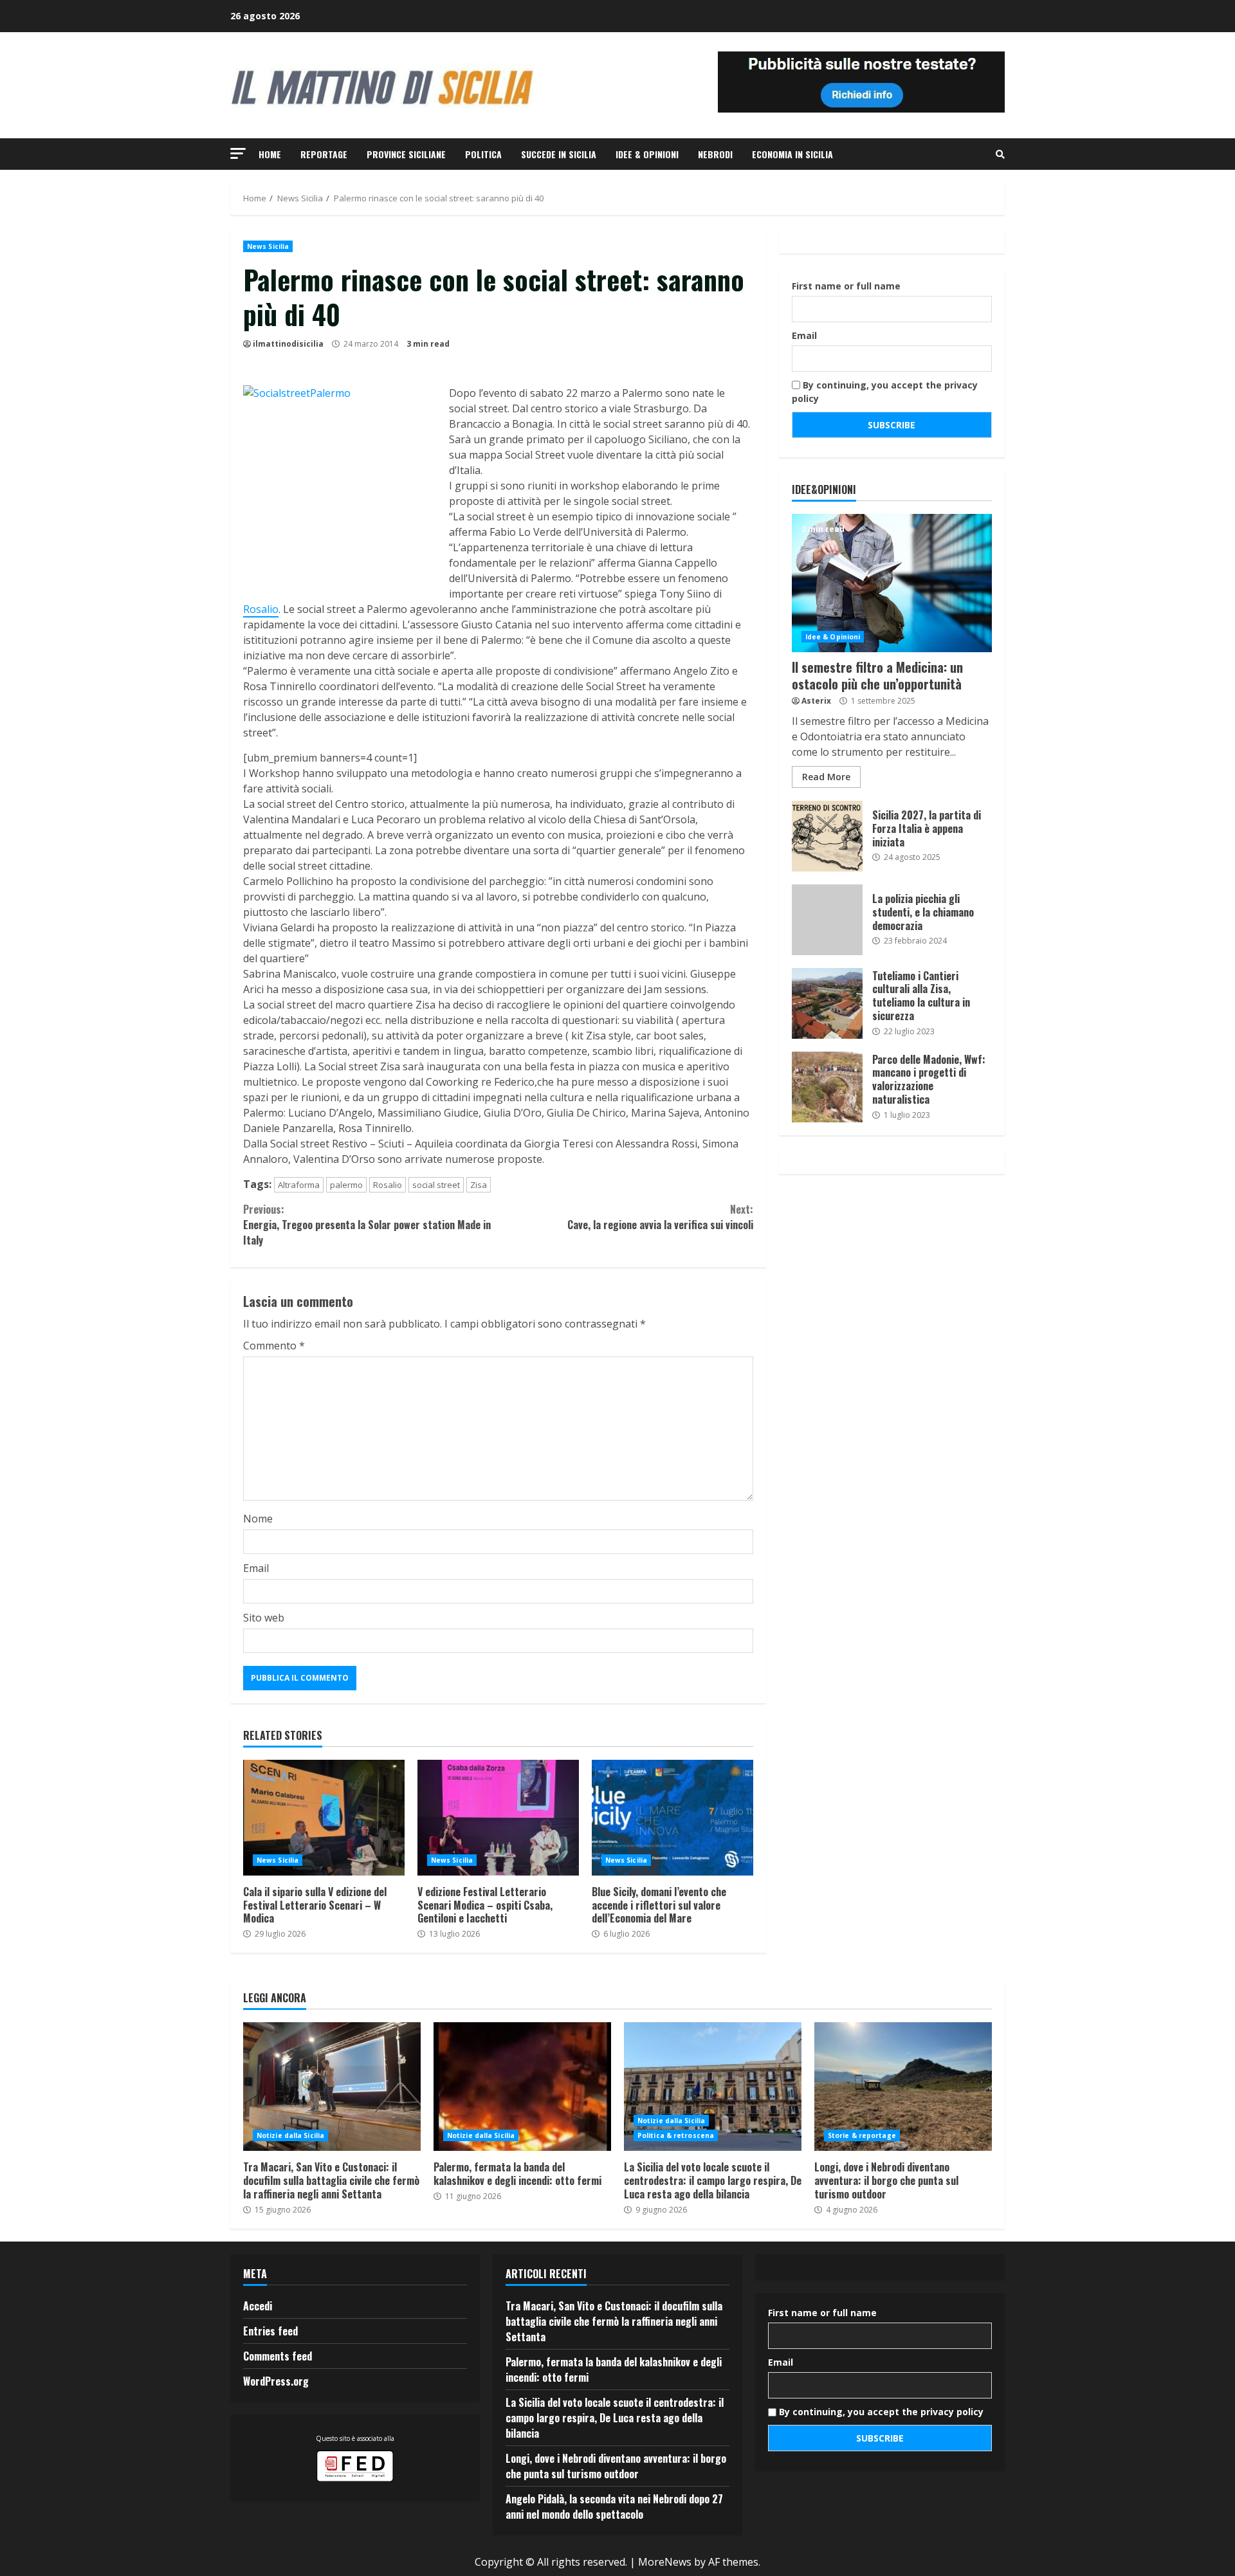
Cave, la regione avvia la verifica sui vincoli (660, 1217)
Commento (274, 1346)
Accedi (258, 2306)
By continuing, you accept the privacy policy (885, 392)
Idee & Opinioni (647, 154)
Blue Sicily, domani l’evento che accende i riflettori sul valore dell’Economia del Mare (672, 1818)
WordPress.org (276, 2381)
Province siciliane (406, 154)
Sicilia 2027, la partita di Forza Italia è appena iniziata (827, 836)
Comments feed (278, 2356)
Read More (826, 777)
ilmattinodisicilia (288, 344)
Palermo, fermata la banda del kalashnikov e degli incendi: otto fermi (522, 2087)
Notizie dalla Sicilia (290, 2135)
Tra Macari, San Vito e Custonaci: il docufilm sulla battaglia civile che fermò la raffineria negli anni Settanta (332, 2087)
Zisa (479, 1185)
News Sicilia (268, 246)
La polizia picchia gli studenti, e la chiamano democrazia (827, 920)
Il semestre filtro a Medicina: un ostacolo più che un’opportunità (892, 583)
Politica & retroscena (676, 2135)
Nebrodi (715, 154)
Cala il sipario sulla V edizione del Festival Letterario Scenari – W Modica (324, 1818)
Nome (258, 1519)
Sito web (264, 1618)
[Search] (1000, 154)
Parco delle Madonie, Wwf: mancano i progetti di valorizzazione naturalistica (827, 1087)
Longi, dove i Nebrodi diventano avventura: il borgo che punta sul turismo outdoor (903, 2087)
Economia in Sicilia (792, 154)
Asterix (816, 701)
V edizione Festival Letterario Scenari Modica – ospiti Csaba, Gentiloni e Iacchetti (498, 1818)
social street (436, 1185)
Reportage (324, 154)
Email (256, 1568)
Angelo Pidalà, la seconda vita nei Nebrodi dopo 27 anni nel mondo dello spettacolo (614, 2507)
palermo (346, 1185)
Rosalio (261, 609)
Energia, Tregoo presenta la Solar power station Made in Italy (367, 1225)
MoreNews (665, 2562)
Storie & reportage (862, 2135)
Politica (483, 154)
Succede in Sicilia (559, 154)
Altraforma (299, 1185)
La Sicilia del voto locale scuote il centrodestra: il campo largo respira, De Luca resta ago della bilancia (713, 2087)
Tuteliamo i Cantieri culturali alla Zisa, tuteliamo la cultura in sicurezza (827, 1003)
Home (270, 154)
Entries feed (270, 2331)
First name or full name (846, 286)
